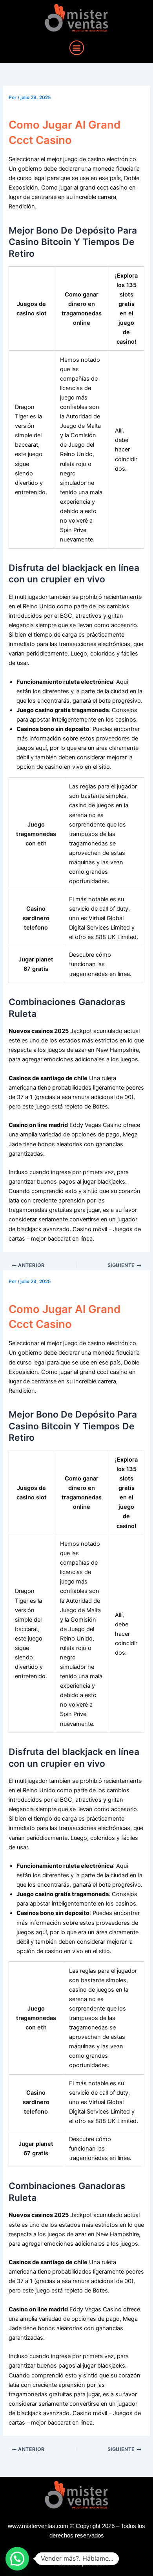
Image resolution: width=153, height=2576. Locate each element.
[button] (77, 48)
